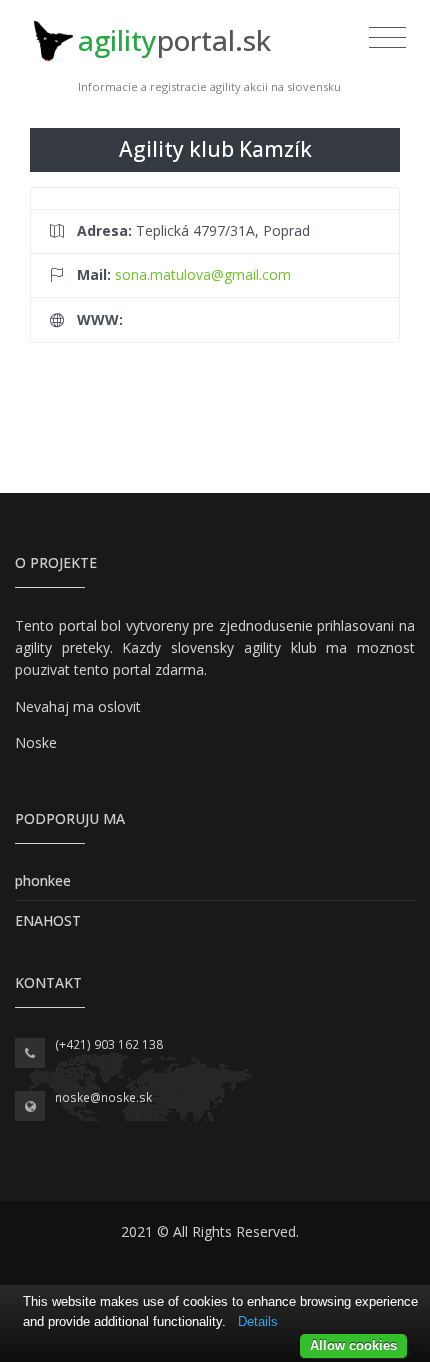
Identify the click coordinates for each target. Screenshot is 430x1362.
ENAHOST (48, 920)
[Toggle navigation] (387, 38)
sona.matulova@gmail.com (203, 274)
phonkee (43, 880)
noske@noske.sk (103, 1097)
